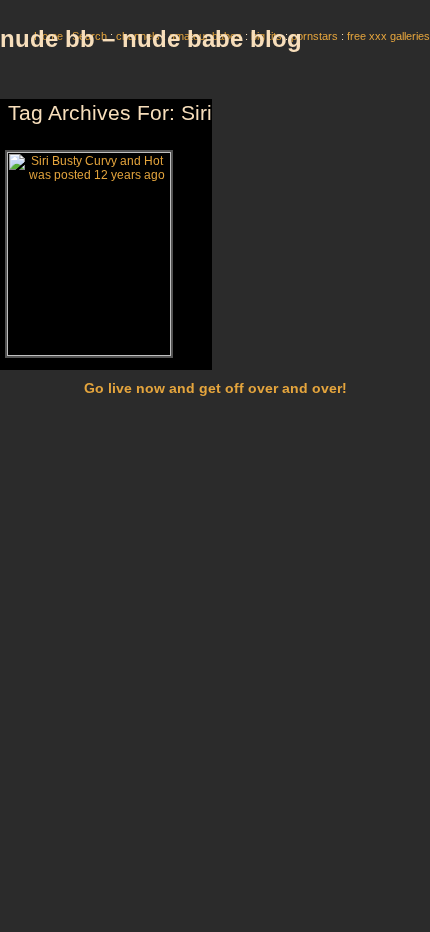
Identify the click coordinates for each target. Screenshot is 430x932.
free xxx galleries (388, 36)
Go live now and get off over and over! (215, 388)
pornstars (314, 36)
